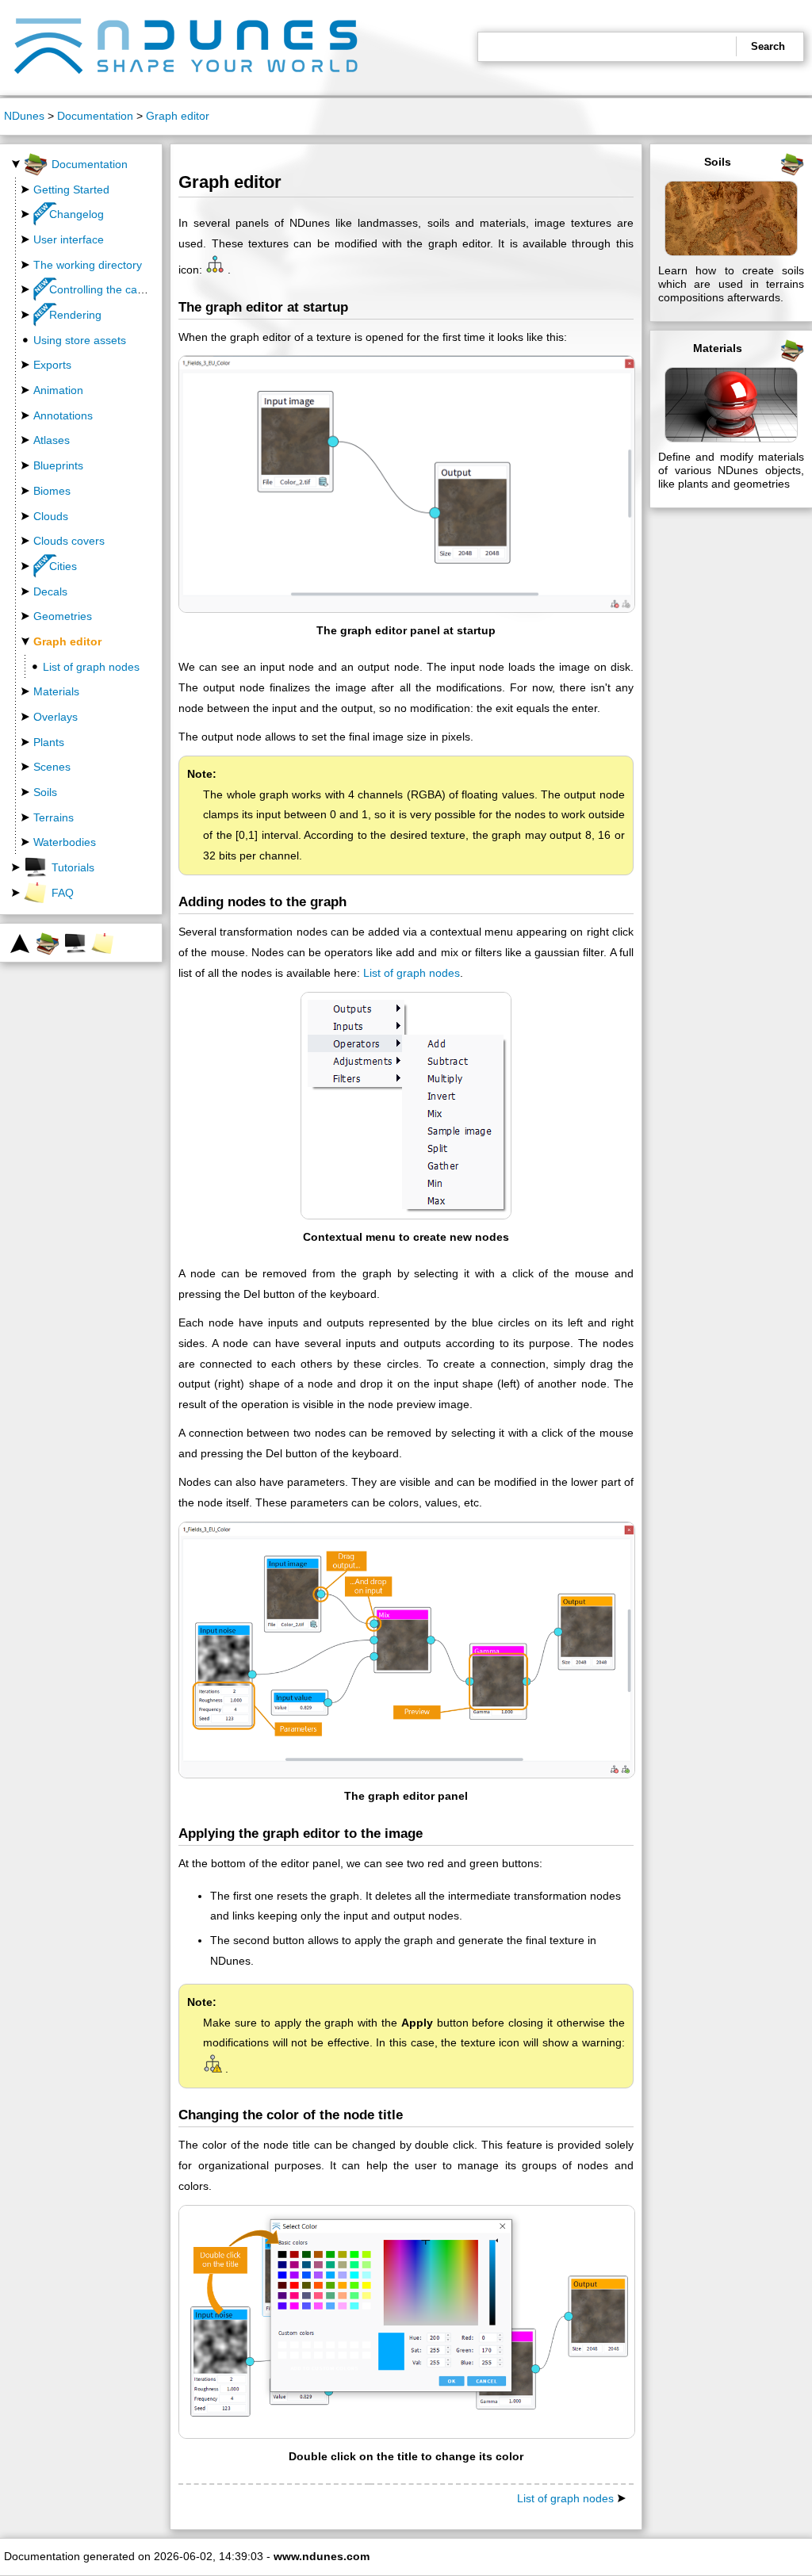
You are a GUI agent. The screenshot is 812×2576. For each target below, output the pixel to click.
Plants (49, 742)
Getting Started (71, 189)
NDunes (24, 116)
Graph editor (178, 116)
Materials (56, 691)
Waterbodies (65, 842)
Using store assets (80, 340)
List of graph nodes (91, 667)
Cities (63, 566)
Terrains (54, 817)
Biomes (52, 491)
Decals (50, 591)
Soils (45, 792)
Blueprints (58, 465)
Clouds (51, 516)
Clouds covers (69, 541)
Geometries (63, 616)
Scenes (52, 767)
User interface (69, 239)
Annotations (63, 415)
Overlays (56, 717)
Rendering (75, 315)
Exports (52, 365)
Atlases (52, 440)
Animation (58, 390)
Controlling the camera (106, 289)
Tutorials (73, 867)
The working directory (88, 265)
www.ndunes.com (322, 2556)
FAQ (63, 893)
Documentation (95, 116)
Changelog (77, 214)
